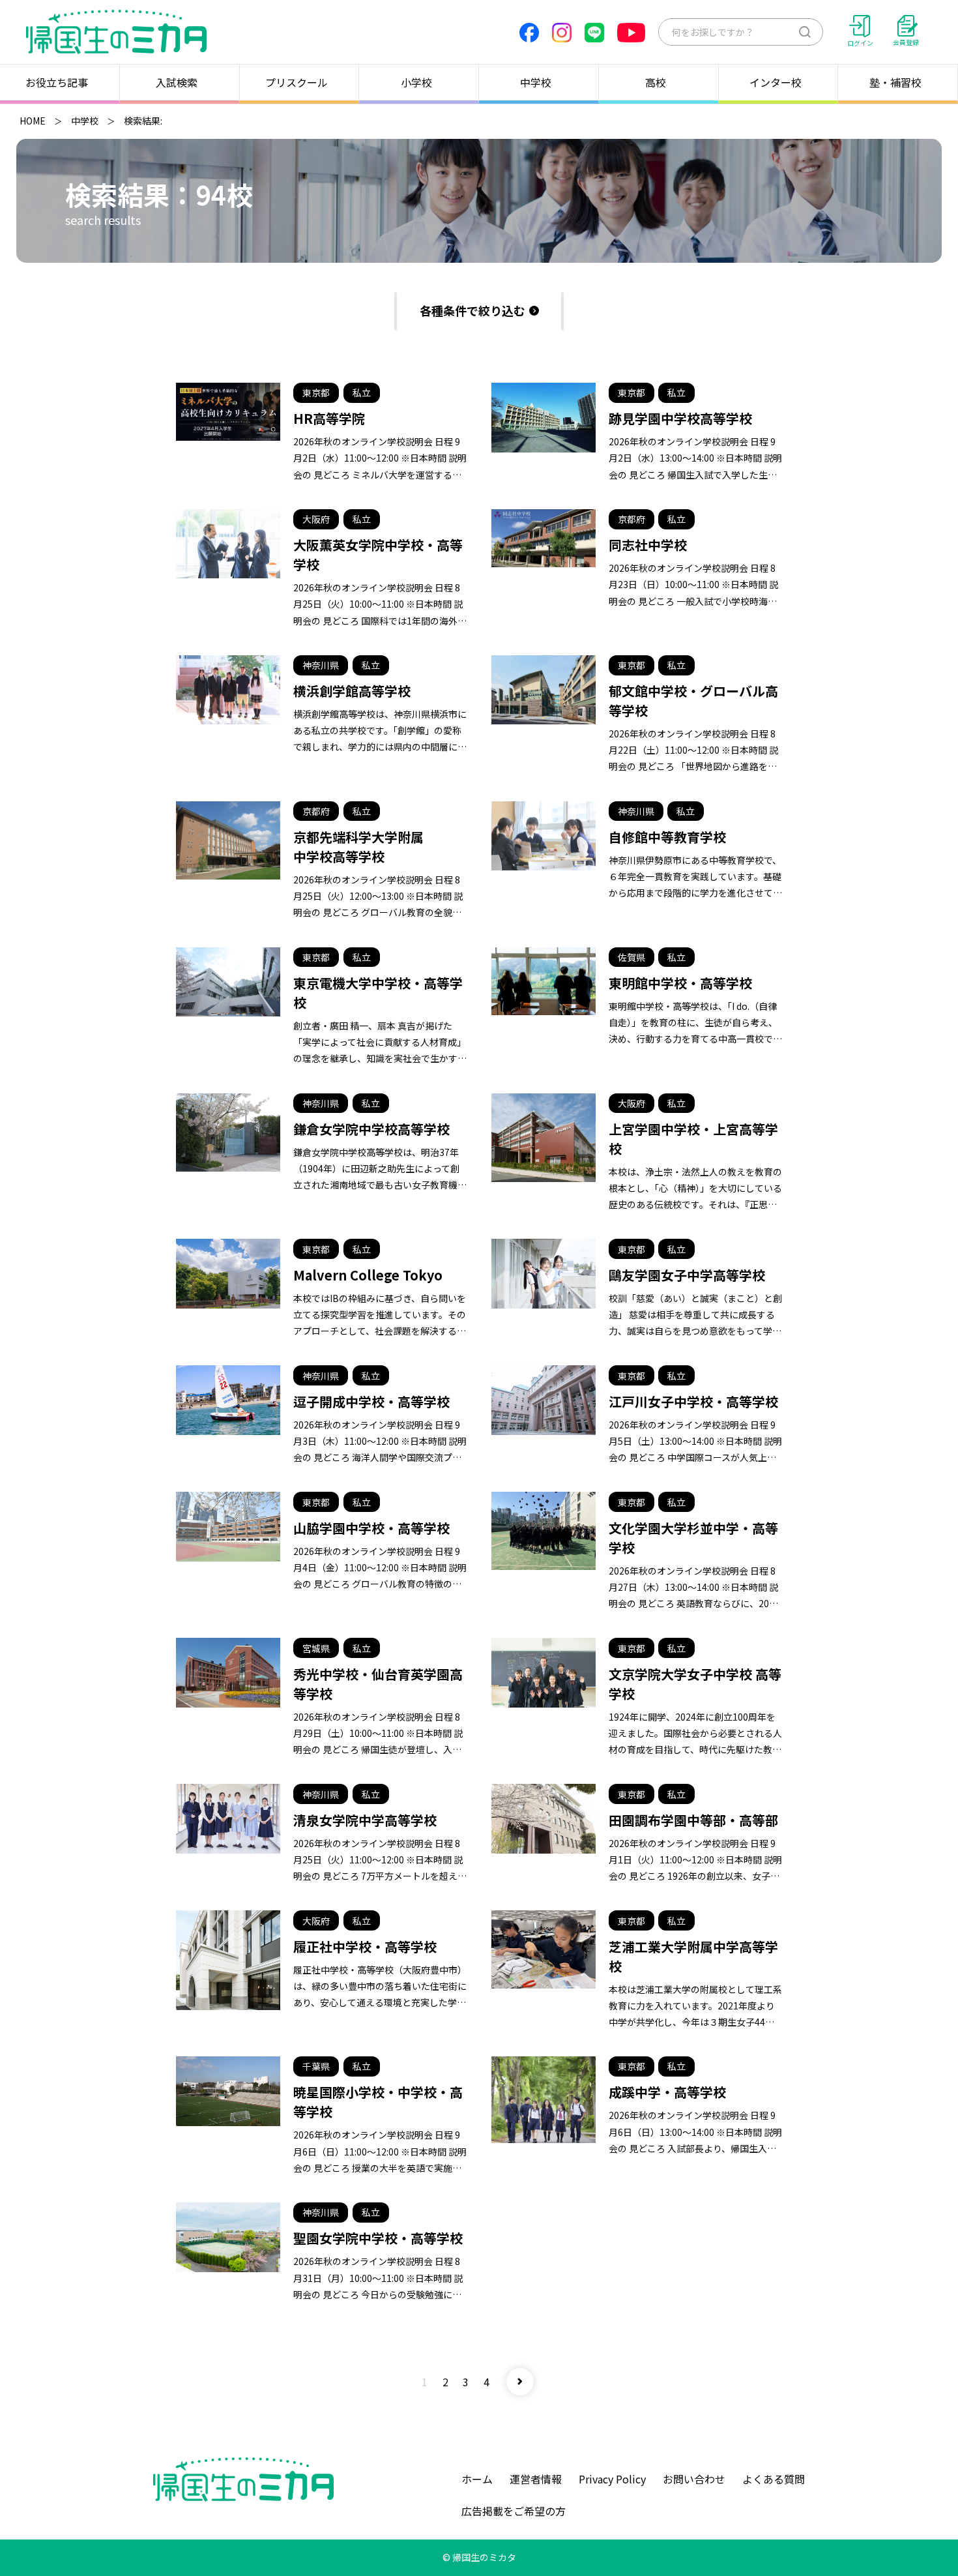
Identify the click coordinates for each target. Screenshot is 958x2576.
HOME (33, 121)
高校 (656, 82)
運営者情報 (536, 2479)
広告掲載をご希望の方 (514, 2511)
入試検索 (177, 82)
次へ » (520, 2382)
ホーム (477, 2479)
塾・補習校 (895, 82)
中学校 (536, 82)
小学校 (416, 82)
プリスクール (297, 82)
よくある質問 (774, 2479)
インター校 (776, 82)
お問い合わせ (694, 2479)
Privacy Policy (612, 2479)
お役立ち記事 (57, 82)
